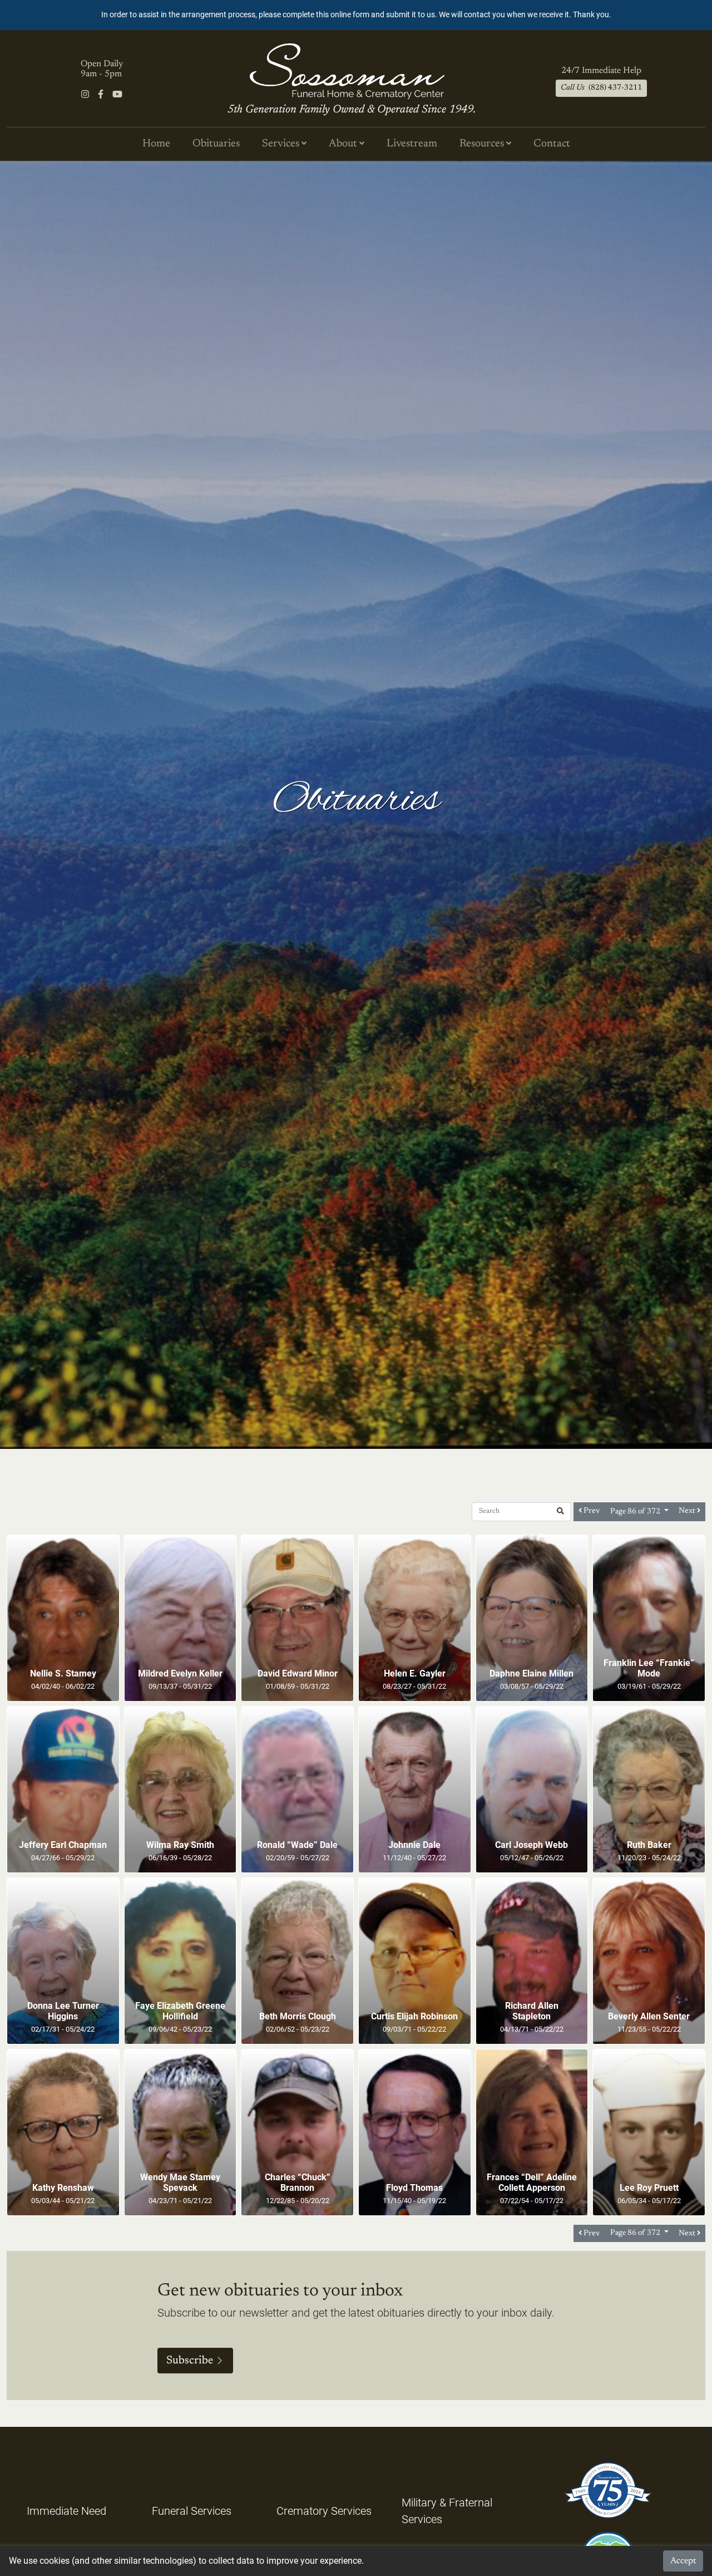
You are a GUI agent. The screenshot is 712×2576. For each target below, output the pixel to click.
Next (688, 1511)
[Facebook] (101, 95)
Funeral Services (192, 2511)
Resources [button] (483, 144)
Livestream (412, 144)
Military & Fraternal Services (447, 2511)
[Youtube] (117, 95)
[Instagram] (85, 95)
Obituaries (216, 144)
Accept (683, 2561)
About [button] (344, 144)
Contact (552, 144)
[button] (560, 1512)
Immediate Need (66, 2511)
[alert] (356, 15)
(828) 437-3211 (601, 88)
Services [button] (282, 144)
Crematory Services (324, 2511)
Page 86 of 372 (636, 1512)
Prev (591, 1511)
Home (156, 144)
